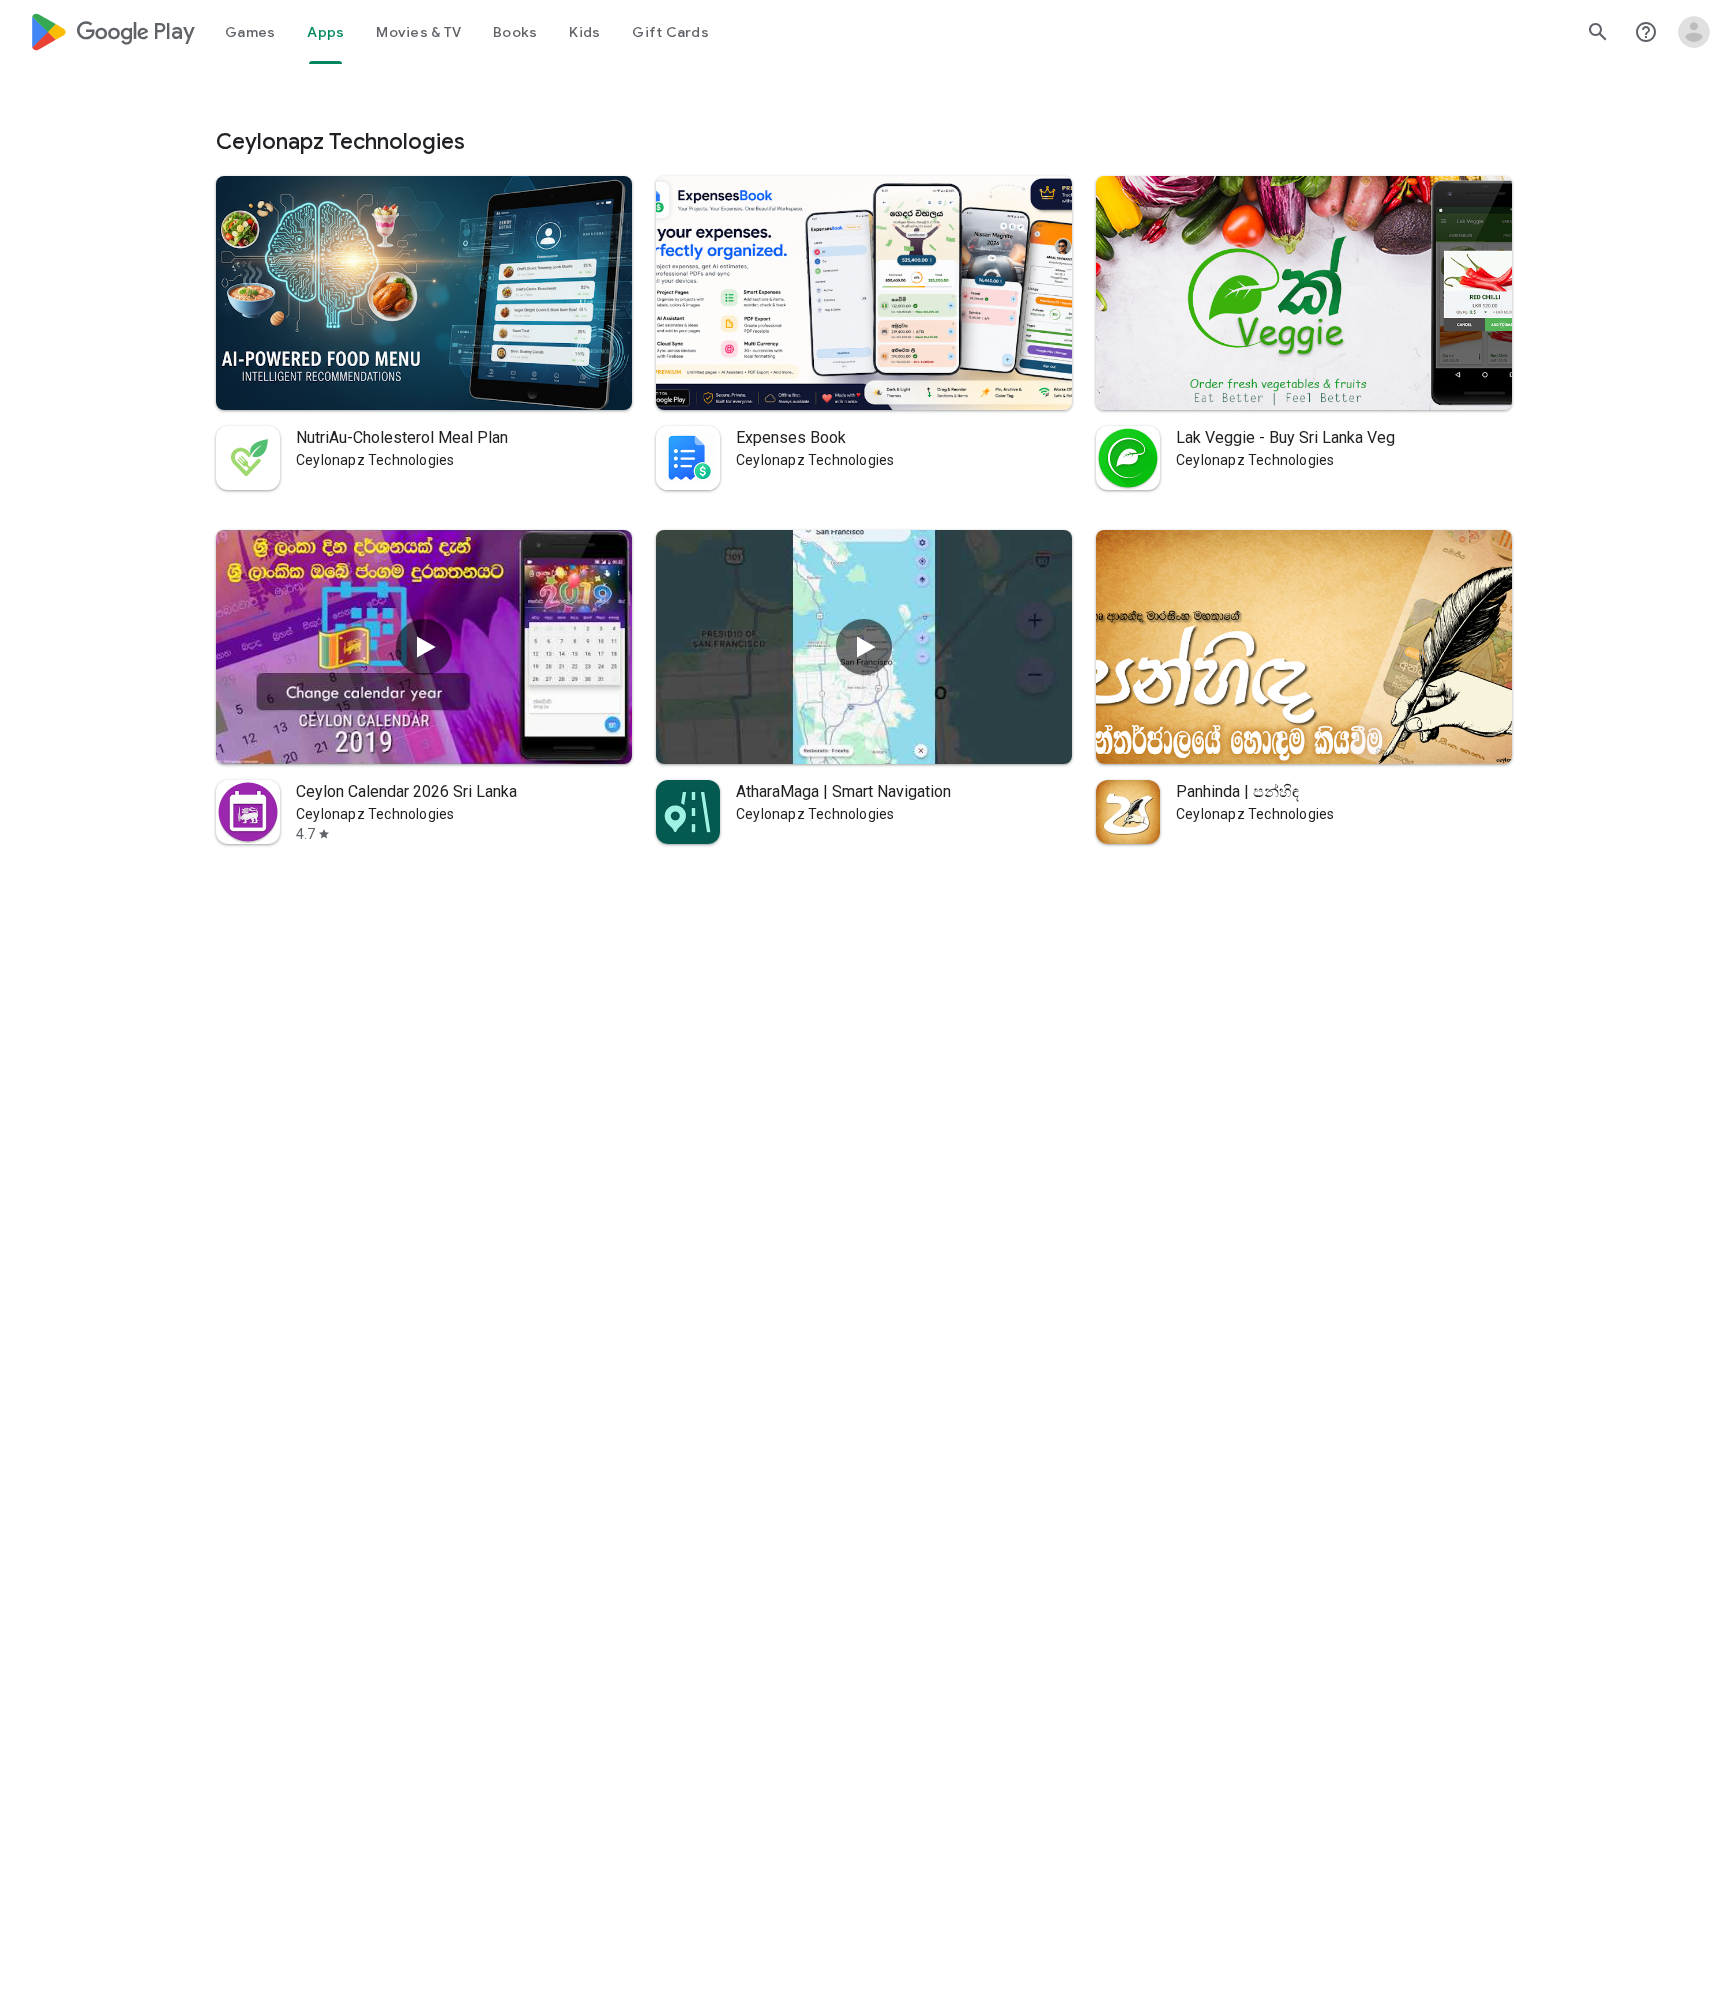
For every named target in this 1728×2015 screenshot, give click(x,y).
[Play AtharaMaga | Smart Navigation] (864, 647)
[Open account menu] (1694, 32)
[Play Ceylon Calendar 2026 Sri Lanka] (424, 647)
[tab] (250, 32)
